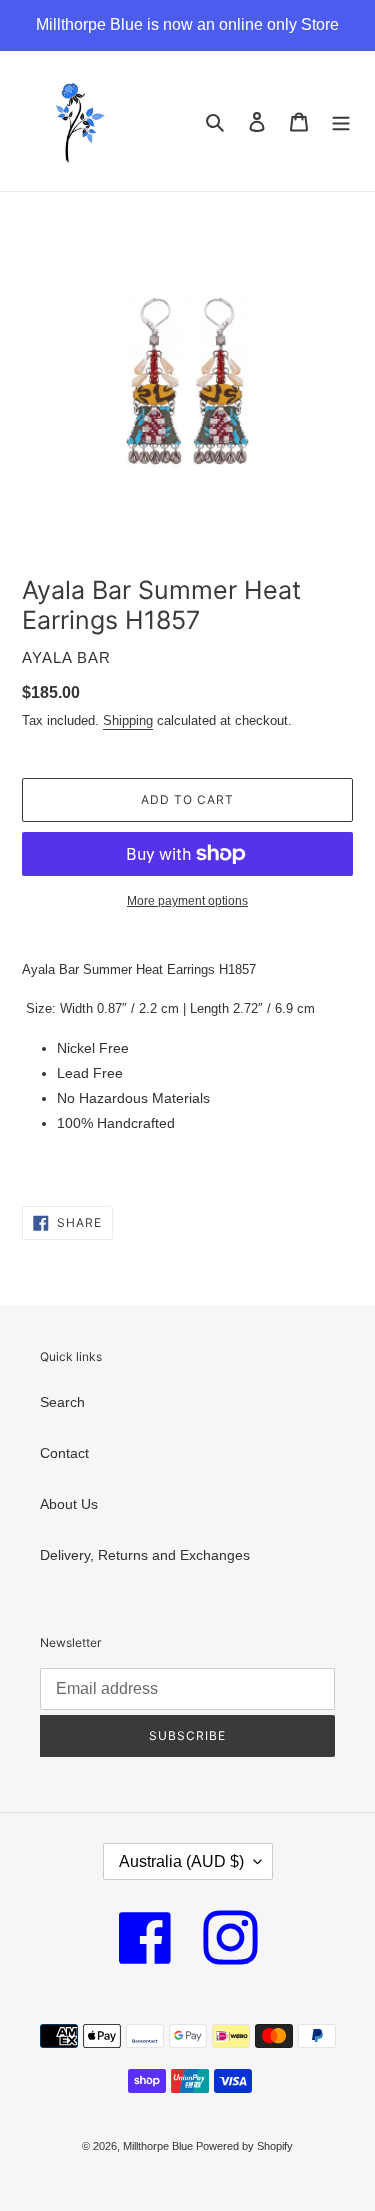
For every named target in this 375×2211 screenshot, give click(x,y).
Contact (64, 1453)
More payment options (187, 901)
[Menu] (341, 120)
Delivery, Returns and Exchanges (145, 1555)
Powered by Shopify (244, 2146)
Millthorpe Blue (159, 2146)
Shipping (128, 720)
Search (62, 1402)
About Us (69, 1504)
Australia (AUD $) (181, 1861)
